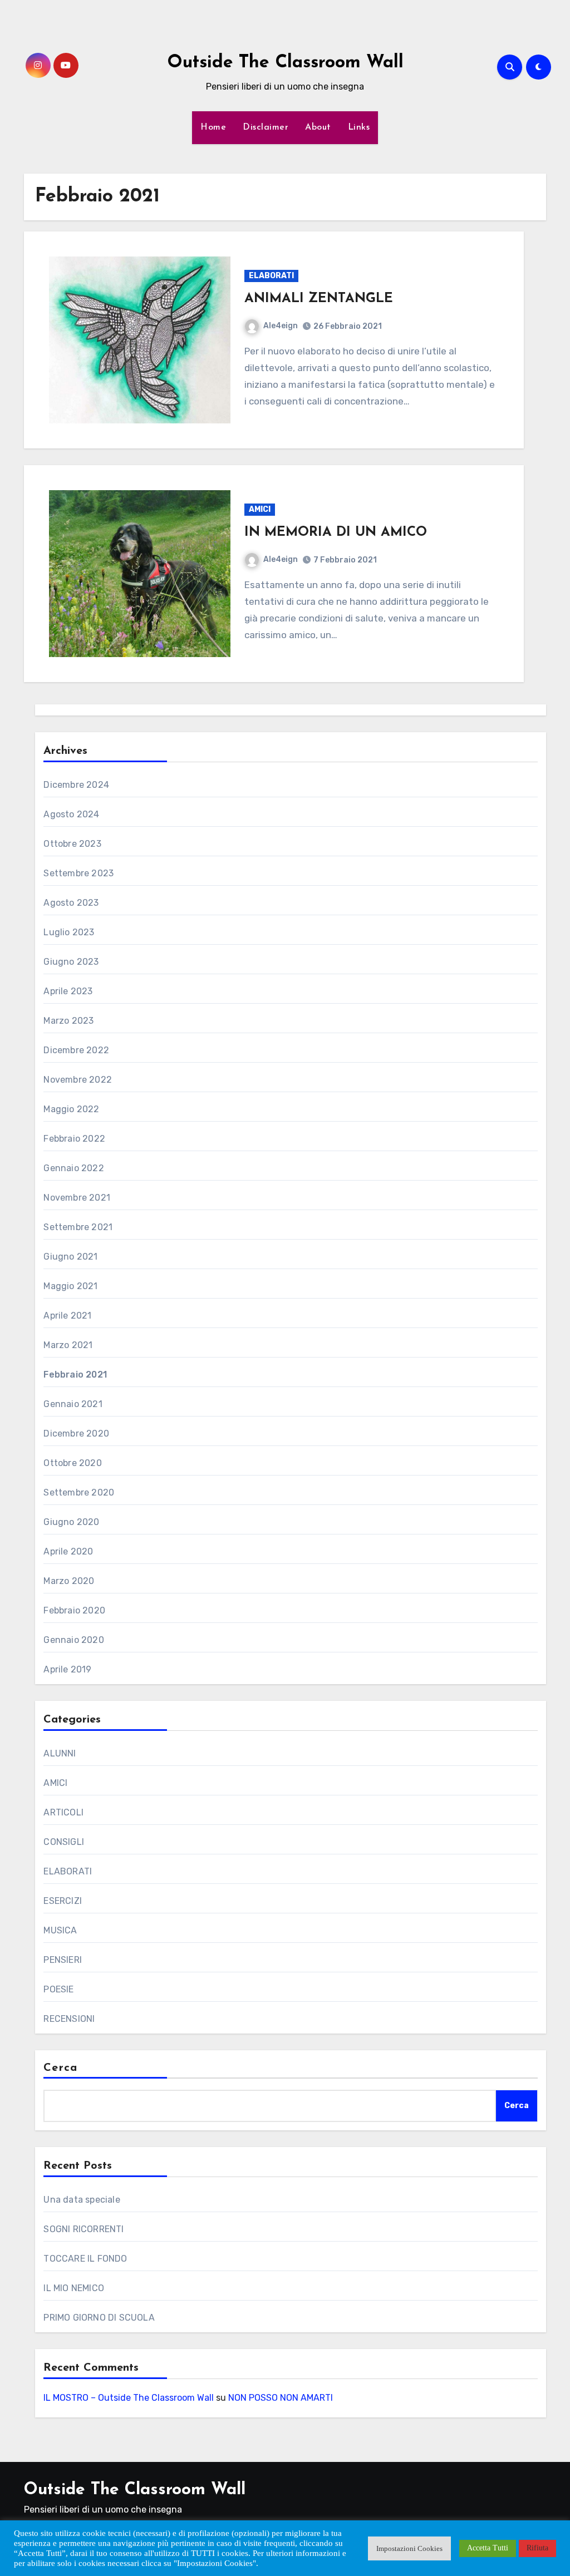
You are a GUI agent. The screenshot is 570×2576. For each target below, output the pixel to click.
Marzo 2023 (68, 1021)
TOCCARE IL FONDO (85, 2259)
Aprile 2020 (68, 1551)
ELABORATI (271, 276)
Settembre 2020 (79, 1492)
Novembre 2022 (78, 1080)
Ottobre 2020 (72, 1463)
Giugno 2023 (71, 962)
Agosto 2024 (71, 814)
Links (359, 127)
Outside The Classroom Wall (285, 63)
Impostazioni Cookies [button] (409, 2548)
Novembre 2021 (77, 1198)
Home (213, 127)
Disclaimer (266, 127)
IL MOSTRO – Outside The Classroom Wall (129, 2398)
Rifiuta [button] (537, 2548)
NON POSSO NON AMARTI (281, 2398)
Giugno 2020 (71, 1522)
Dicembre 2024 (76, 785)
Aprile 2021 (67, 1316)
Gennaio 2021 (73, 1404)
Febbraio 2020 (74, 1610)
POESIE (58, 1989)
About (318, 127)
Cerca (60, 2068)
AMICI (260, 509)
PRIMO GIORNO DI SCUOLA (99, 2318)
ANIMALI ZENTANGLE (319, 299)
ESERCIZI (63, 1901)
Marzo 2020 (69, 1581)
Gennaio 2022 (73, 1168)
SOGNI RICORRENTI (83, 2229)
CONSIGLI (64, 1842)
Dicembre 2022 (76, 1050)
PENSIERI (63, 1960)
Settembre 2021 (78, 1227)
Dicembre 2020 (76, 1433)
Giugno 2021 (70, 1257)
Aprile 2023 (68, 991)
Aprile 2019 (67, 1669)
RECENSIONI (69, 2019)
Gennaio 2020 (73, 1640)
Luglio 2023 (69, 932)
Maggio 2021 (70, 1286)
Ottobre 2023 (72, 844)
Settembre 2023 (78, 873)
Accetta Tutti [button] (488, 2548)
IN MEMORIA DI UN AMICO (336, 532)
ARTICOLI (63, 1812)
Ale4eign (281, 326)
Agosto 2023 (71, 903)
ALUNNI (60, 1753)
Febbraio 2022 (74, 1139)
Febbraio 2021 (75, 1375)
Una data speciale (82, 2200)
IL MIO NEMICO (74, 2288)
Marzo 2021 (68, 1345)
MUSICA (60, 1930)
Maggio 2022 (71, 1109)
